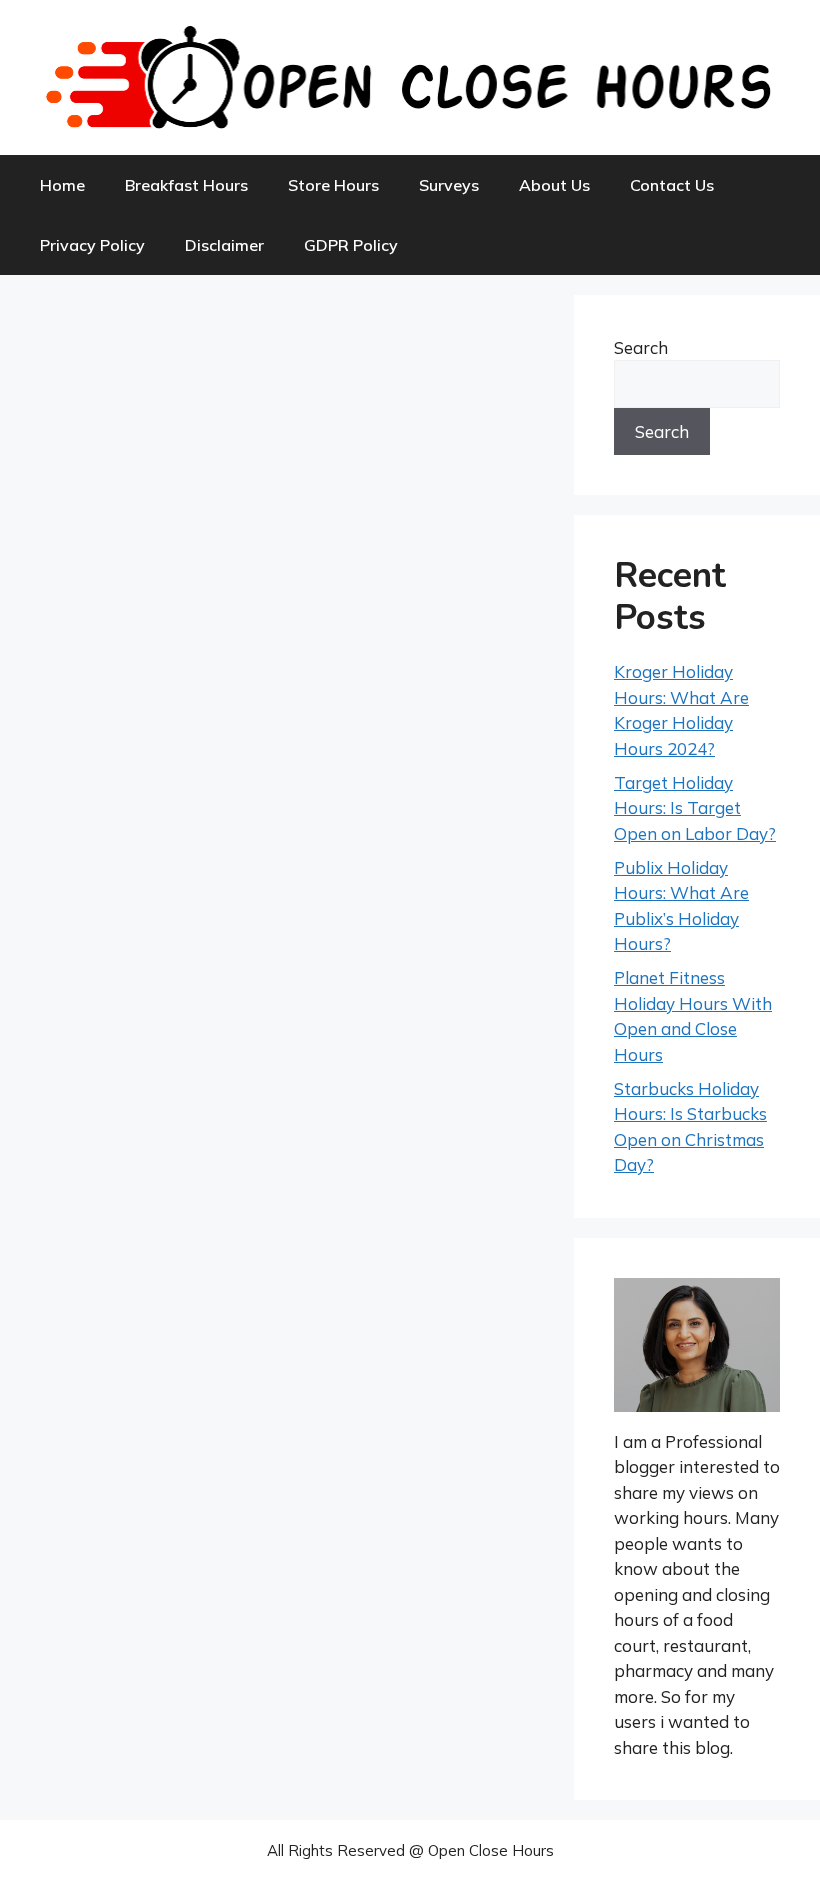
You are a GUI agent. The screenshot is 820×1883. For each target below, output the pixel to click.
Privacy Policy (92, 245)
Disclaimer (224, 245)
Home (62, 185)
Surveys (449, 185)
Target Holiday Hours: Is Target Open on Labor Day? (695, 808)
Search (641, 347)
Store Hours (333, 185)
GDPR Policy (351, 245)
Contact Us (672, 185)
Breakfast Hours (186, 185)
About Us (554, 185)
